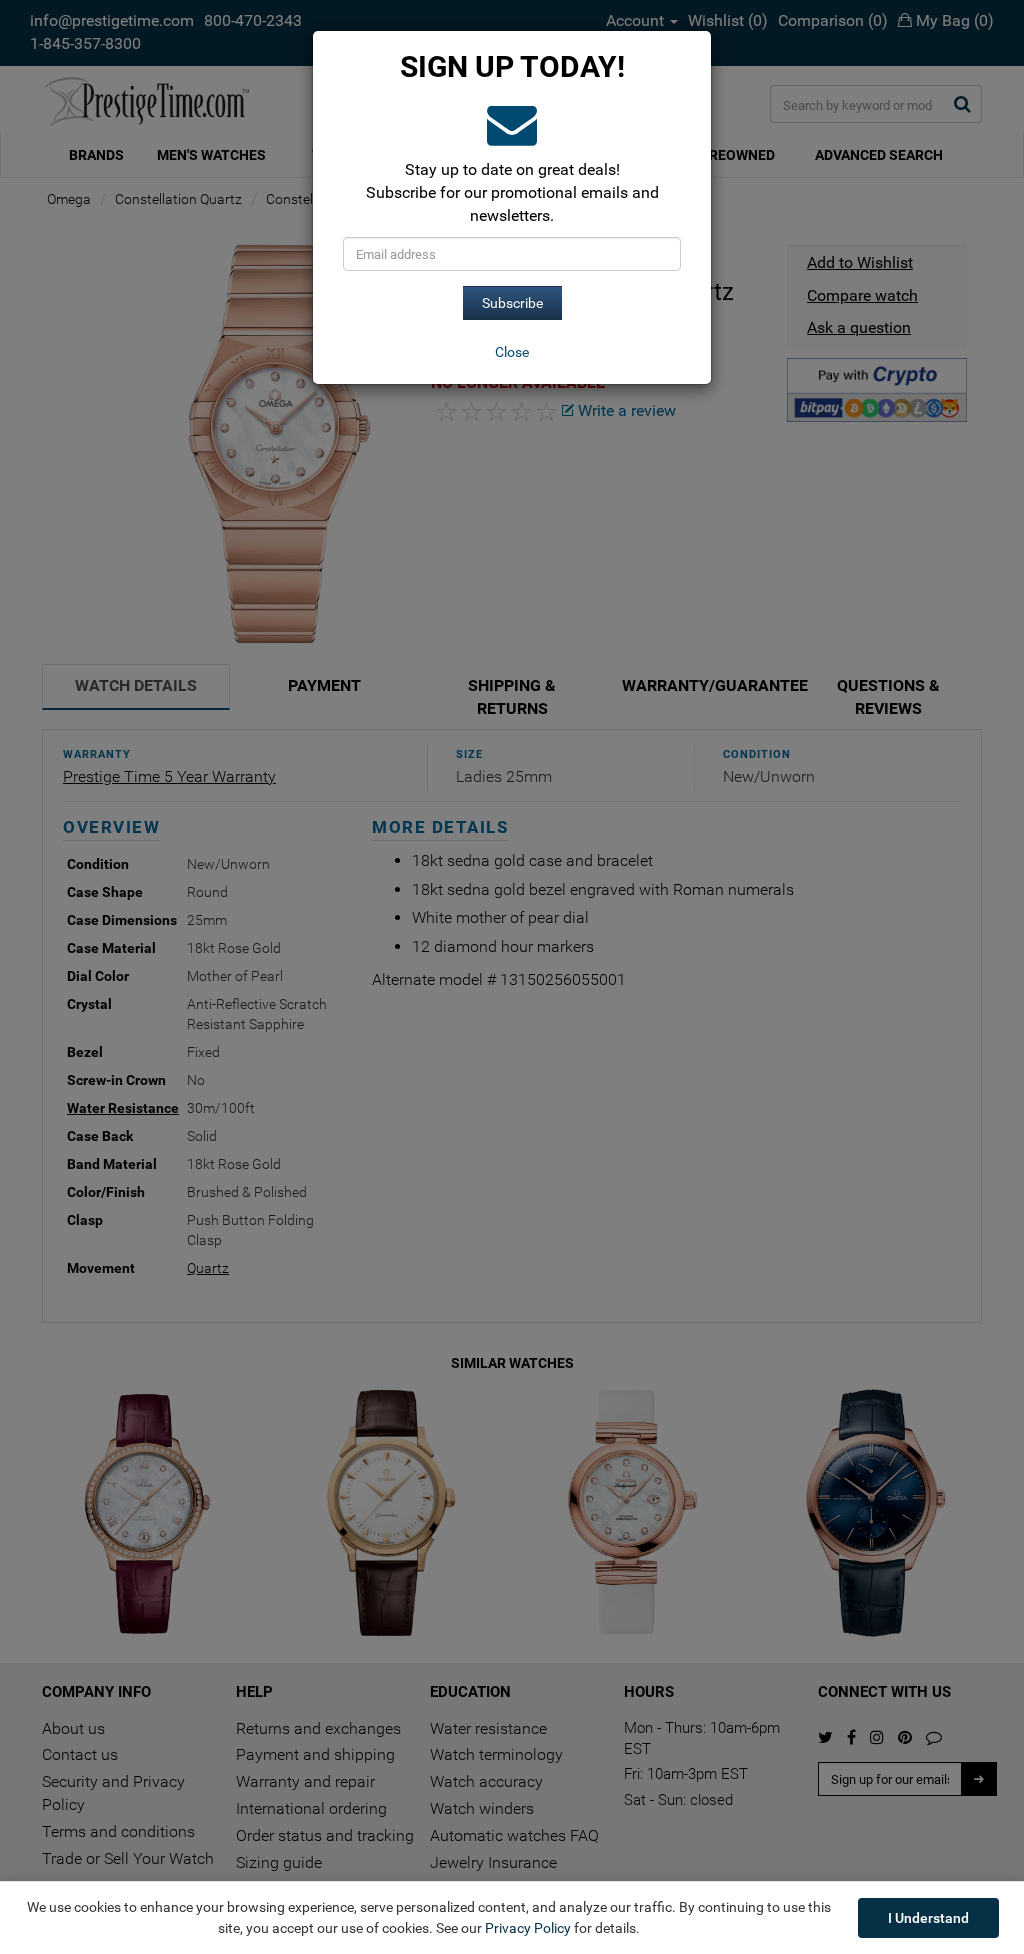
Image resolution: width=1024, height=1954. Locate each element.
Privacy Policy (528, 1928)
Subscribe (512, 303)
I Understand (928, 1918)
